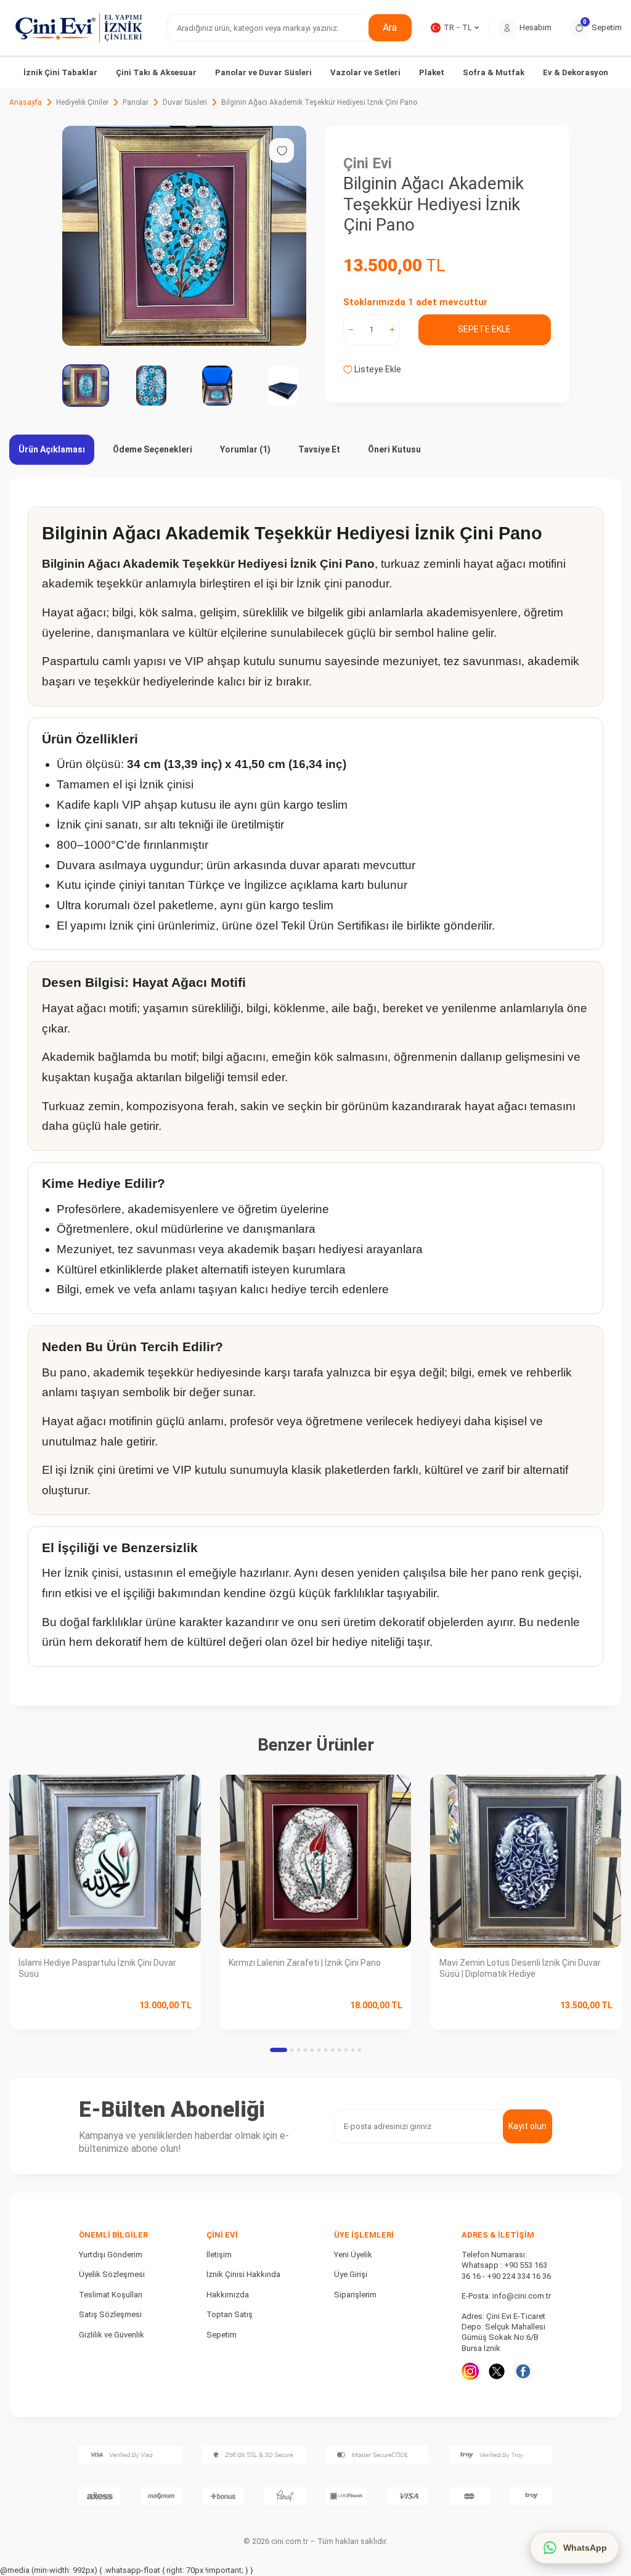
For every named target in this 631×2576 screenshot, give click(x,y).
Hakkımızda (228, 2295)
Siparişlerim (355, 2295)
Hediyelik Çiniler (82, 102)
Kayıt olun (527, 2126)
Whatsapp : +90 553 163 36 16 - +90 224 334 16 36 (506, 2270)
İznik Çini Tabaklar (60, 72)
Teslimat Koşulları (111, 2295)
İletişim (219, 2255)
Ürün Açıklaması (52, 449)
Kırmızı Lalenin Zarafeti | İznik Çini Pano (305, 1963)
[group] (184, 236)
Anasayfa (26, 102)
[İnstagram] (470, 2371)
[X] (497, 2371)
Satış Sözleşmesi (110, 2314)
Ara (390, 27)
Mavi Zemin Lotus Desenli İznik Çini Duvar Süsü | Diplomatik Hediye (520, 1969)
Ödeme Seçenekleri (153, 449)
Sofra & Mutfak (494, 72)
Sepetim (222, 2335)
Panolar (136, 102)
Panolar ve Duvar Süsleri (263, 72)
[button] (279, 2050)
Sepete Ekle (484, 329)
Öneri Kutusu (394, 449)
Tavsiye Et (319, 449)
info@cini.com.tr (522, 2296)
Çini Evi (368, 163)
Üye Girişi (351, 2274)
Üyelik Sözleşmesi (112, 2274)
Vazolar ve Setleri (365, 72)
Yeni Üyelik (353, 2255)
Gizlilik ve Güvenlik (112, 2335)
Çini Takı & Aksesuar (156, 72)
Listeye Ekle (377, 369)
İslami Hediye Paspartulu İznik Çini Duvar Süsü (97, 1969)
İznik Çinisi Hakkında (243, 2274)
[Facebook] (523, 2371)
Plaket (432, 72)
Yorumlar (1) (245, 449)
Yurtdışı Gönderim (111, 2255)
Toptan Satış (230, 2314)
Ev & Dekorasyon (576, 72)
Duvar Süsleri (185, 102)
